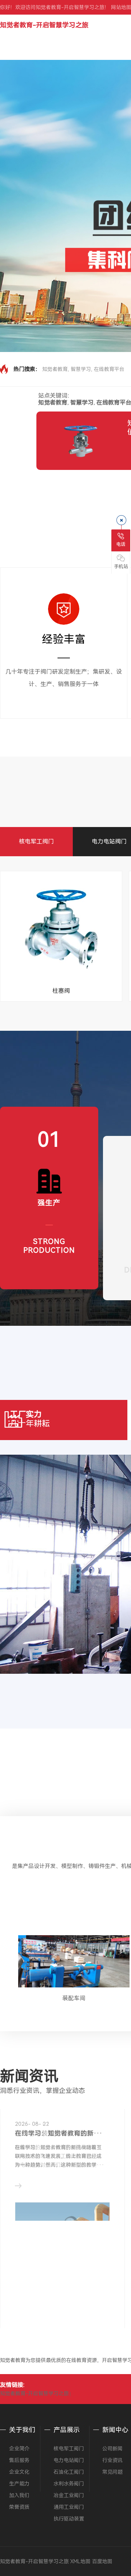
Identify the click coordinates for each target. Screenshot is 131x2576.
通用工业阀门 (69, 2507)
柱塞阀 (61, 991)
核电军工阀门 (36, 841)
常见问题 (112, 2472)
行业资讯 (112, 2460)
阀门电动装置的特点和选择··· (59, 2133)
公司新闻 (112, 2449)
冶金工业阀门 (69, 2495)
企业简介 (19, 2449)
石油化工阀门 (69, 2472)
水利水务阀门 (69, 2484)
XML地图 (80, 2561)
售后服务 (19, 2460)
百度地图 (102, 2561)
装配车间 (74, 1998)
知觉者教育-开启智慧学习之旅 (44, 25)
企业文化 (19, 2472)
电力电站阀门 (109, 841)
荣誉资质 (19, 2507)
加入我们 (19, 2495)
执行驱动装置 (69, 2519)
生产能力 (19, 2484)
